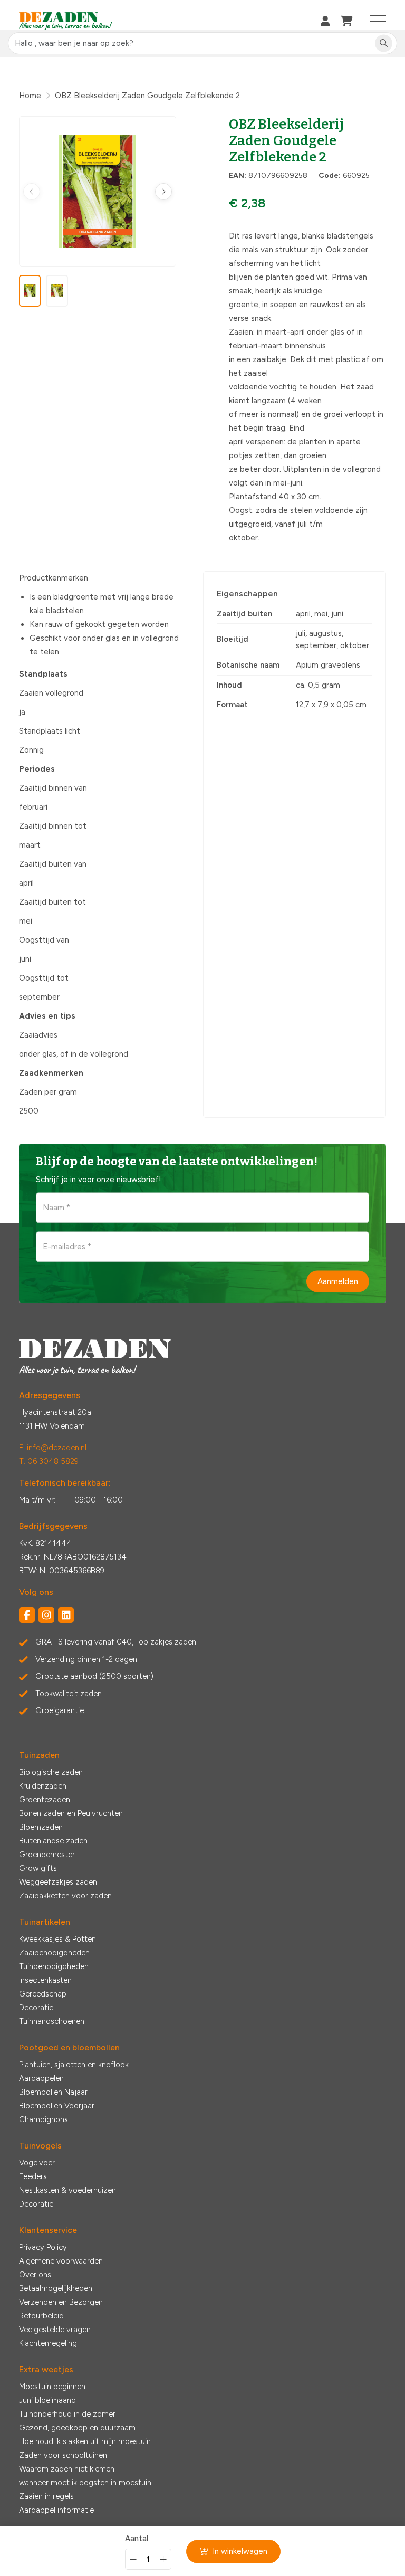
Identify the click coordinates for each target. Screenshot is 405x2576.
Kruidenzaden (43, 1786)
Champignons (44, 2119)
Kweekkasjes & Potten (57, 1939)
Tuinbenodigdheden (54, 1966)
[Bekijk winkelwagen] (347, 21)
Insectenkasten (45, 1980)
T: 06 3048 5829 (49, 1461)
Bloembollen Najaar (53, 2092)
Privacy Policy (43, 2247)
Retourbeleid (41, 2316)
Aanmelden (338, 1281)
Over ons (35, 2275)
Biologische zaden (51, 1772)
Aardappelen (41, 2078)
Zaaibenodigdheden (54, 1953)
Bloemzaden (41, 1827)
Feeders (33, 2176)
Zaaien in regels (46, 2496)
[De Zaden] (66, 21)
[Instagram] (46, 1615)
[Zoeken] (384, 44)
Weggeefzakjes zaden (58, 1882)
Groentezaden (45, 1800)
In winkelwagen (240, 2551)
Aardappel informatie (56, 2510)
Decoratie (36, 2008)
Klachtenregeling (48, 2343)
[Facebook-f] (27, 1615)
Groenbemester (47, 1855)
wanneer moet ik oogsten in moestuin (85, 2483)
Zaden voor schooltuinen (63, 2455)
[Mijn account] (325, 21)
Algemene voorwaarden (61, 2261)
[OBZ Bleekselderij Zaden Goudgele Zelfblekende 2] (98, 191)
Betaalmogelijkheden (56, 2288)
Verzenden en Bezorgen (61, 2302)
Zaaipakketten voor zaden (65, 1896)
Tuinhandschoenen (52, 2021)
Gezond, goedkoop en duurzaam (77, 2428)
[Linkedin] (66, 1615)
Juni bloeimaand (47, 2400)
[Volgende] (163, 192)
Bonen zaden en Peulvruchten (71, 1813)
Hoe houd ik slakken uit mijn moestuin (85, 2441)
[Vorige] (32, 192)
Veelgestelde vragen (55, 2330)
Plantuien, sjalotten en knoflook (74, 2065)
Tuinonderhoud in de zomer (67, 2414)
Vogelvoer (37, 2163)
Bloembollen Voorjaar (57, 2106)
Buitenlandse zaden (53, 1841)
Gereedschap (43, 1994)
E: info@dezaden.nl (53, 1448)
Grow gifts (38, 1868)
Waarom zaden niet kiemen (67, 2469)
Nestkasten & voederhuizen (67, 2190)
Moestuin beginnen (52, 2387)
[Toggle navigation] (378, 21)
